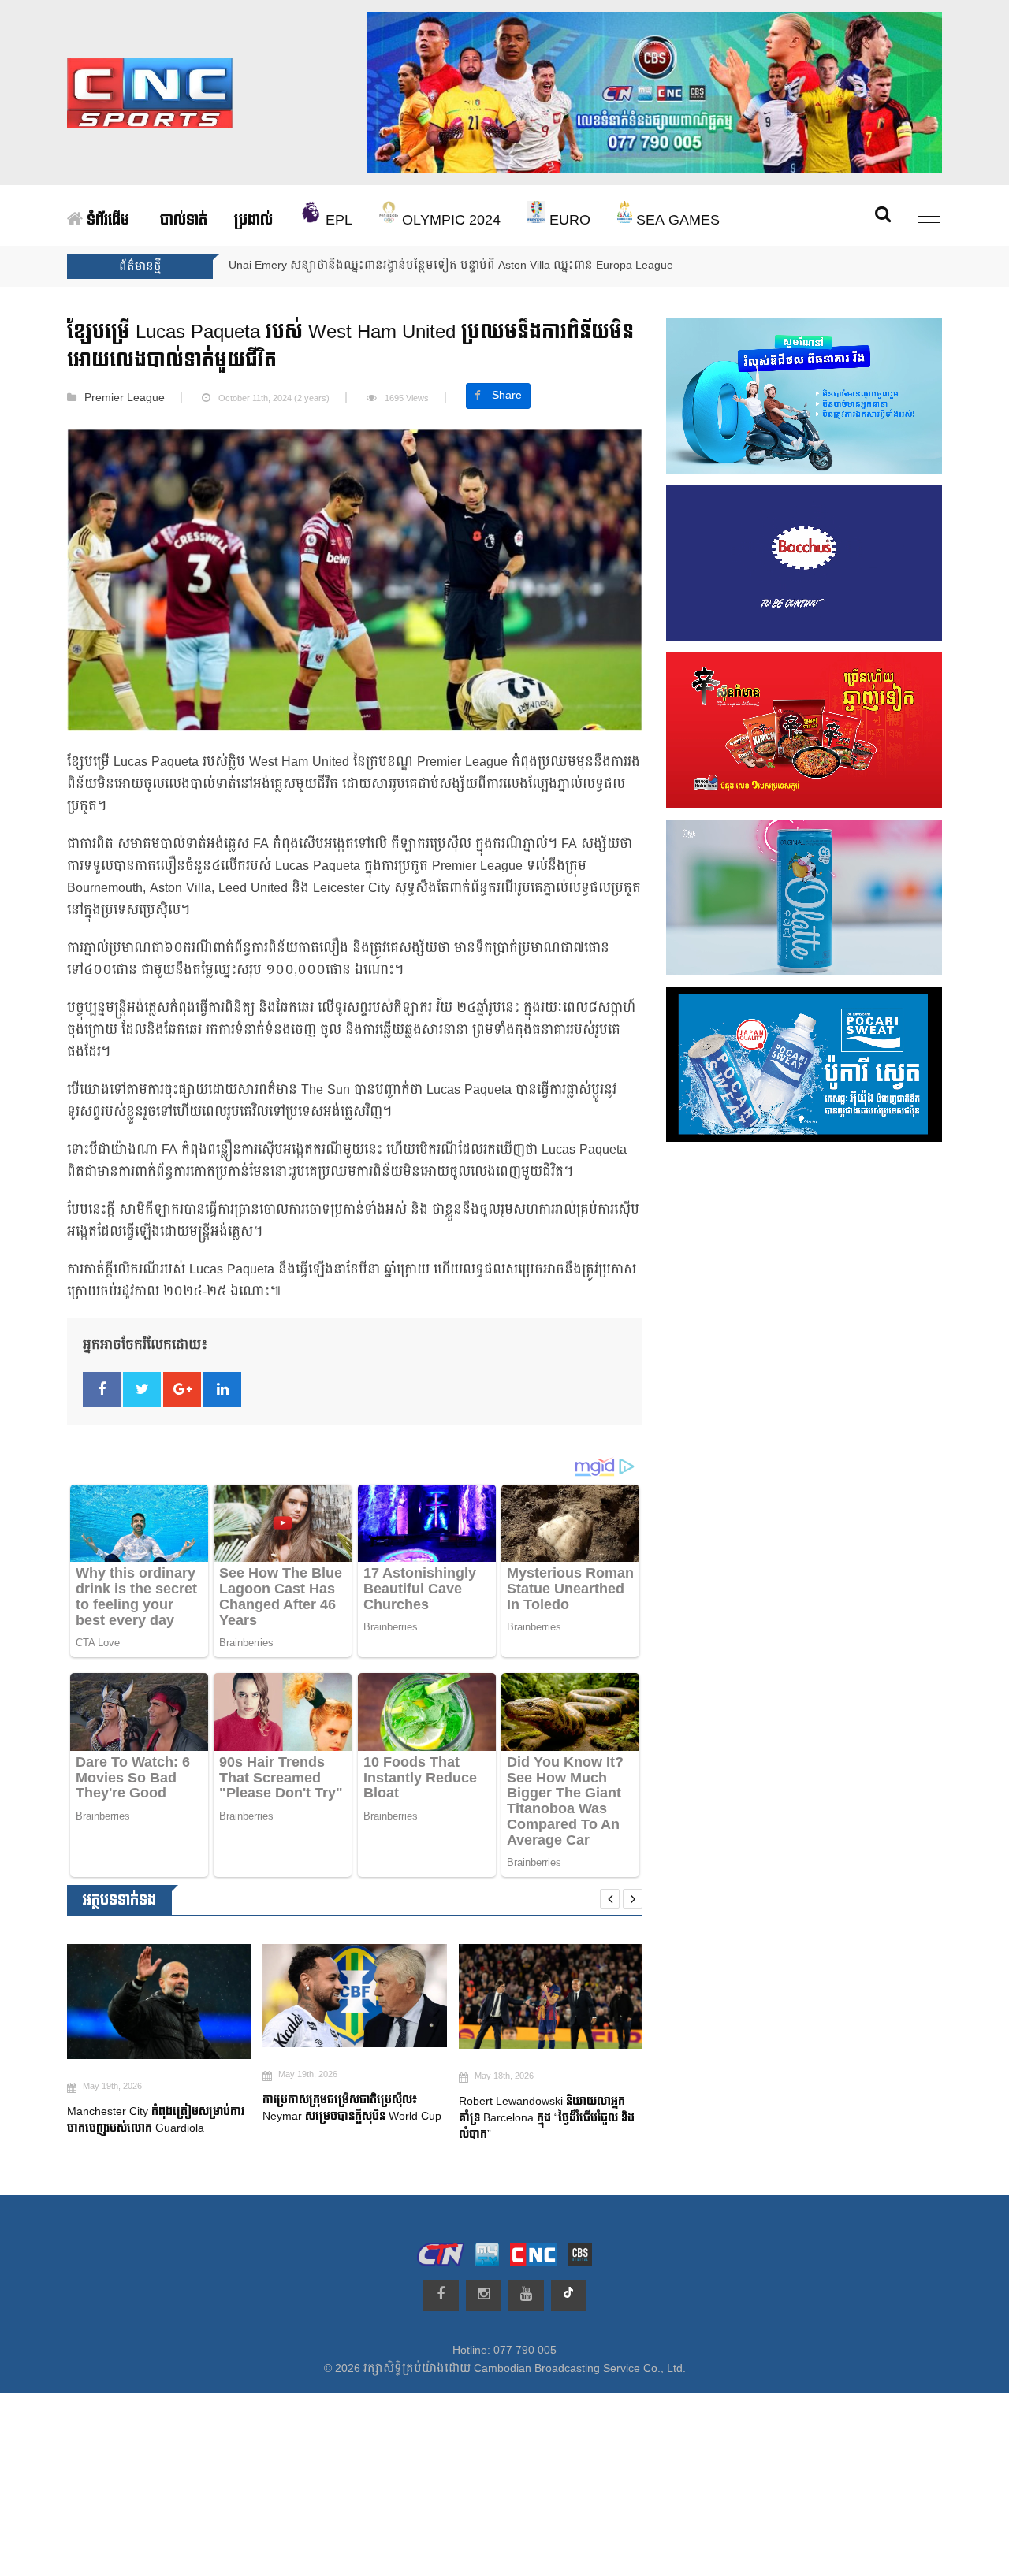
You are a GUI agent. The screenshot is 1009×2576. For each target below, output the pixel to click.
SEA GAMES (676, 220)
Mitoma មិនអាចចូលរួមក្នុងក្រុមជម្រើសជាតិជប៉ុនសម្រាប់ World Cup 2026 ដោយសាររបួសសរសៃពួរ (550, 2123)
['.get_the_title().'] (160, 1996)
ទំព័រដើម (106, 220)
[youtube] (526, 2295)
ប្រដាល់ (253, 220)
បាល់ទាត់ (184, 220)
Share (507, 396)
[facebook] (441, 2295)
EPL (337, 220)
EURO (568, 220)
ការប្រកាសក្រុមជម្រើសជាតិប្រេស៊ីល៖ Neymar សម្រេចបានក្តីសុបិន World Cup (159, 2108)
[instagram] (484, 2295)
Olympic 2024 (449, 220)
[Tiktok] (569, 2295)
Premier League (125, 398)
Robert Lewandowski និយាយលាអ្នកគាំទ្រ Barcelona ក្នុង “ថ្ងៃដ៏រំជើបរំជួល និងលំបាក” (351, 2119)
